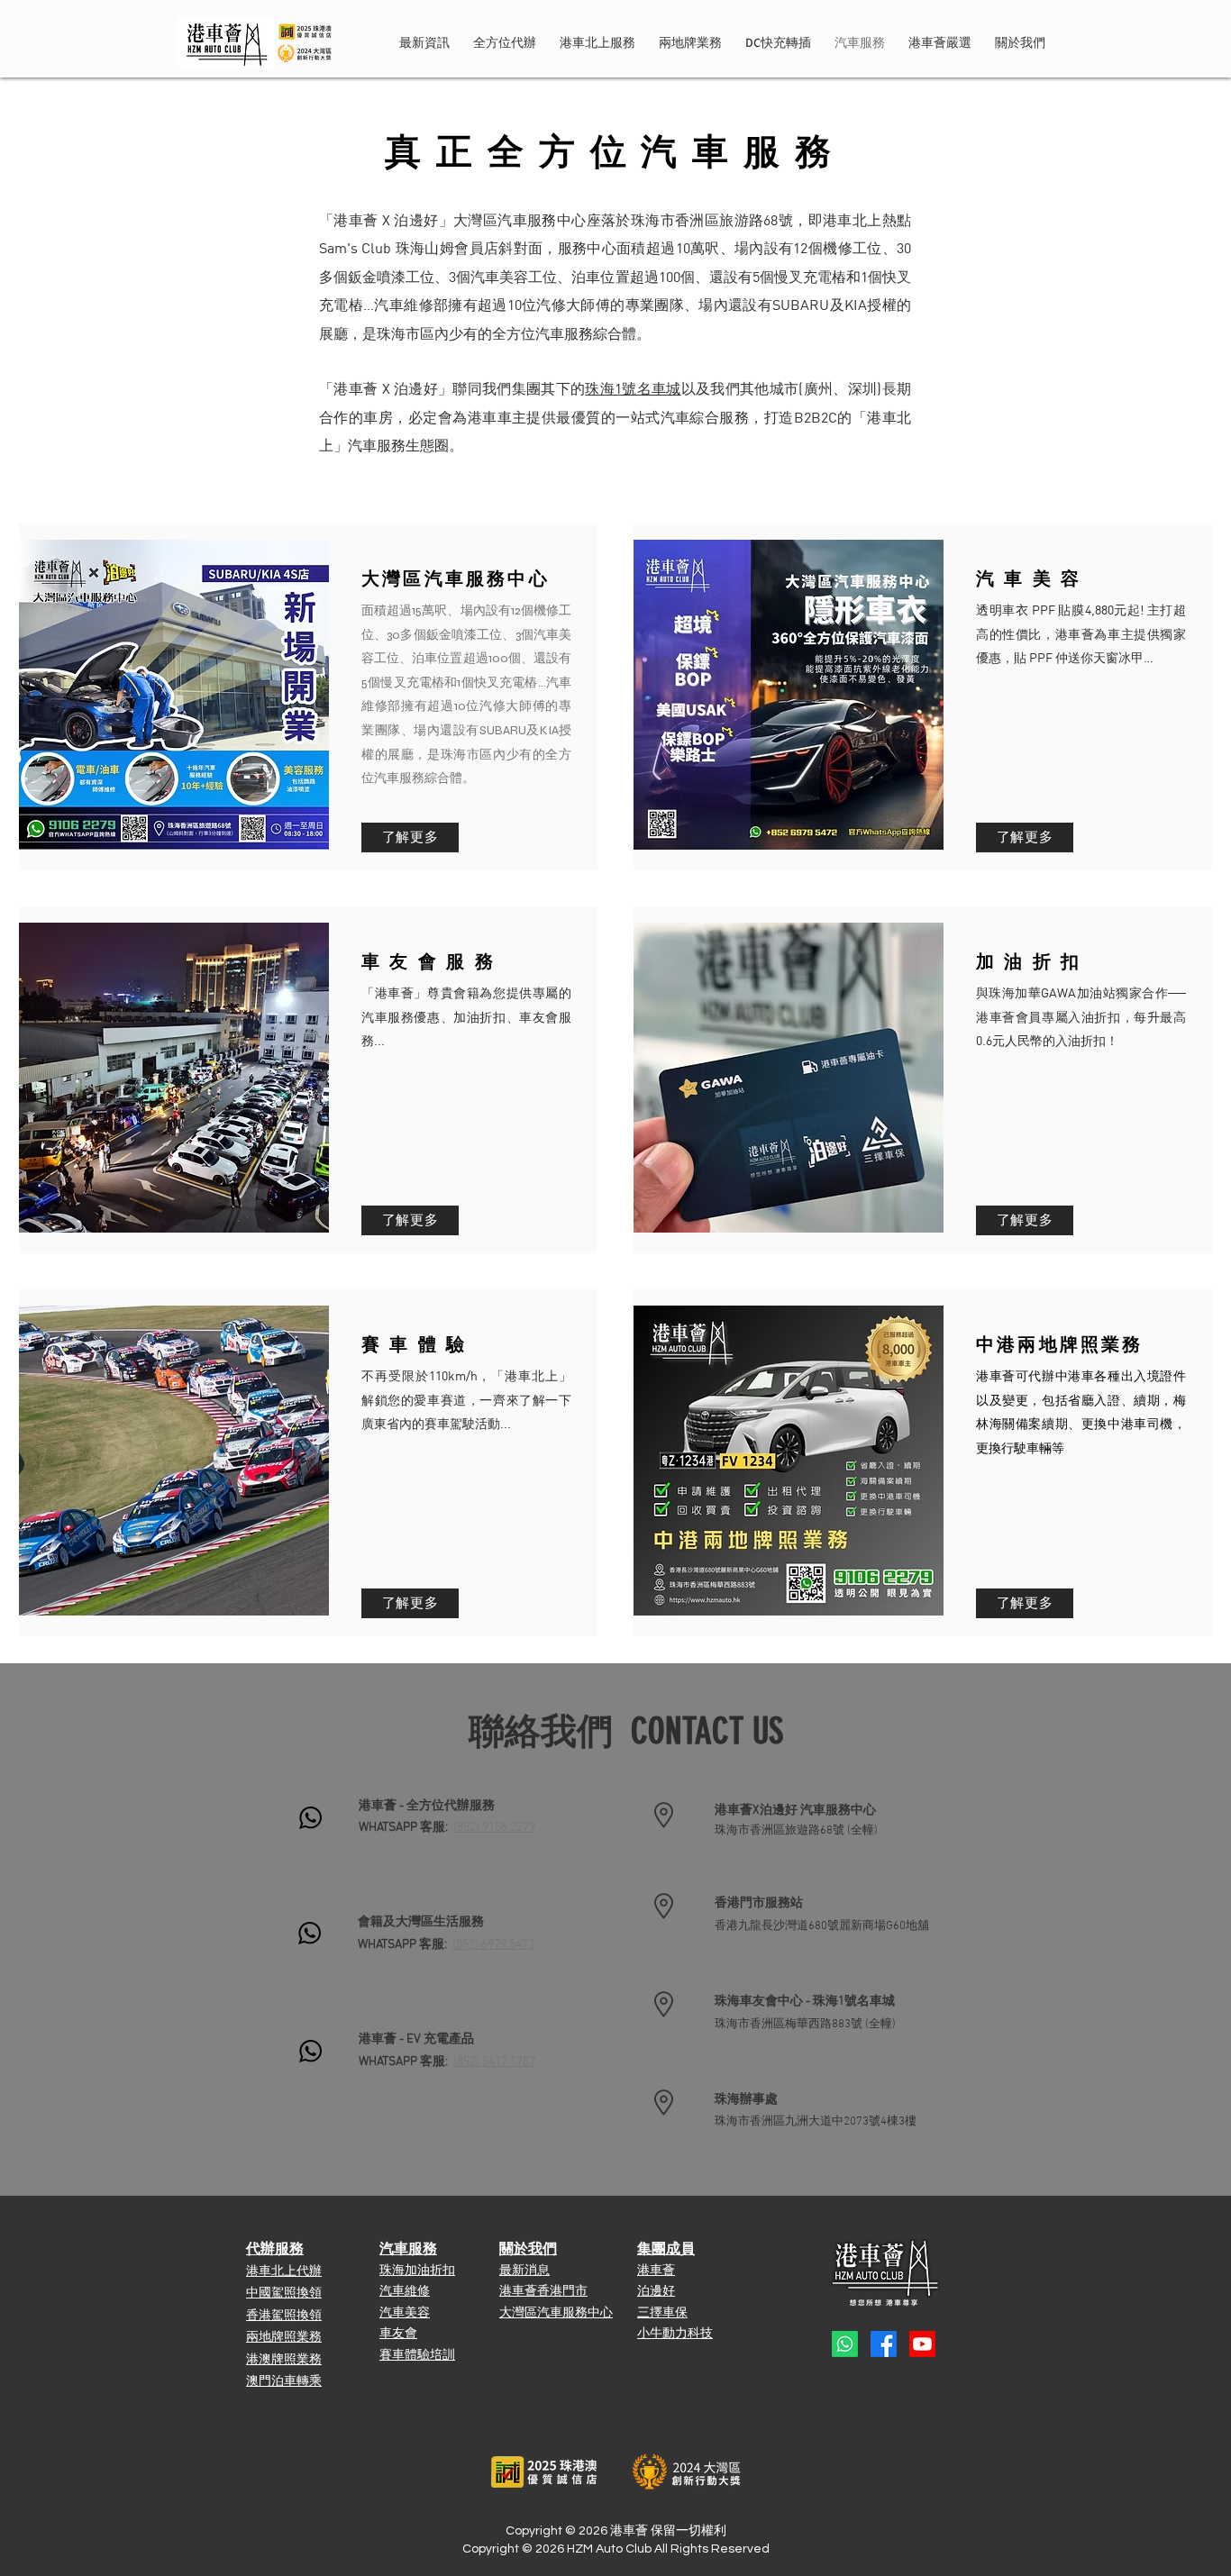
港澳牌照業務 (284, 2360)
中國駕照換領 (284, 2294)
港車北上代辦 (284, 2272)
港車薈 (656, 2270)
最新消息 (524, 2270)
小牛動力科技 (675, 2333)
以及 (647, 390)
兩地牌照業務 (284, 2338)
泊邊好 (656, 2291)
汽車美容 (405, 2312)
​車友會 (398, 2333)
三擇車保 (662, 2312)
